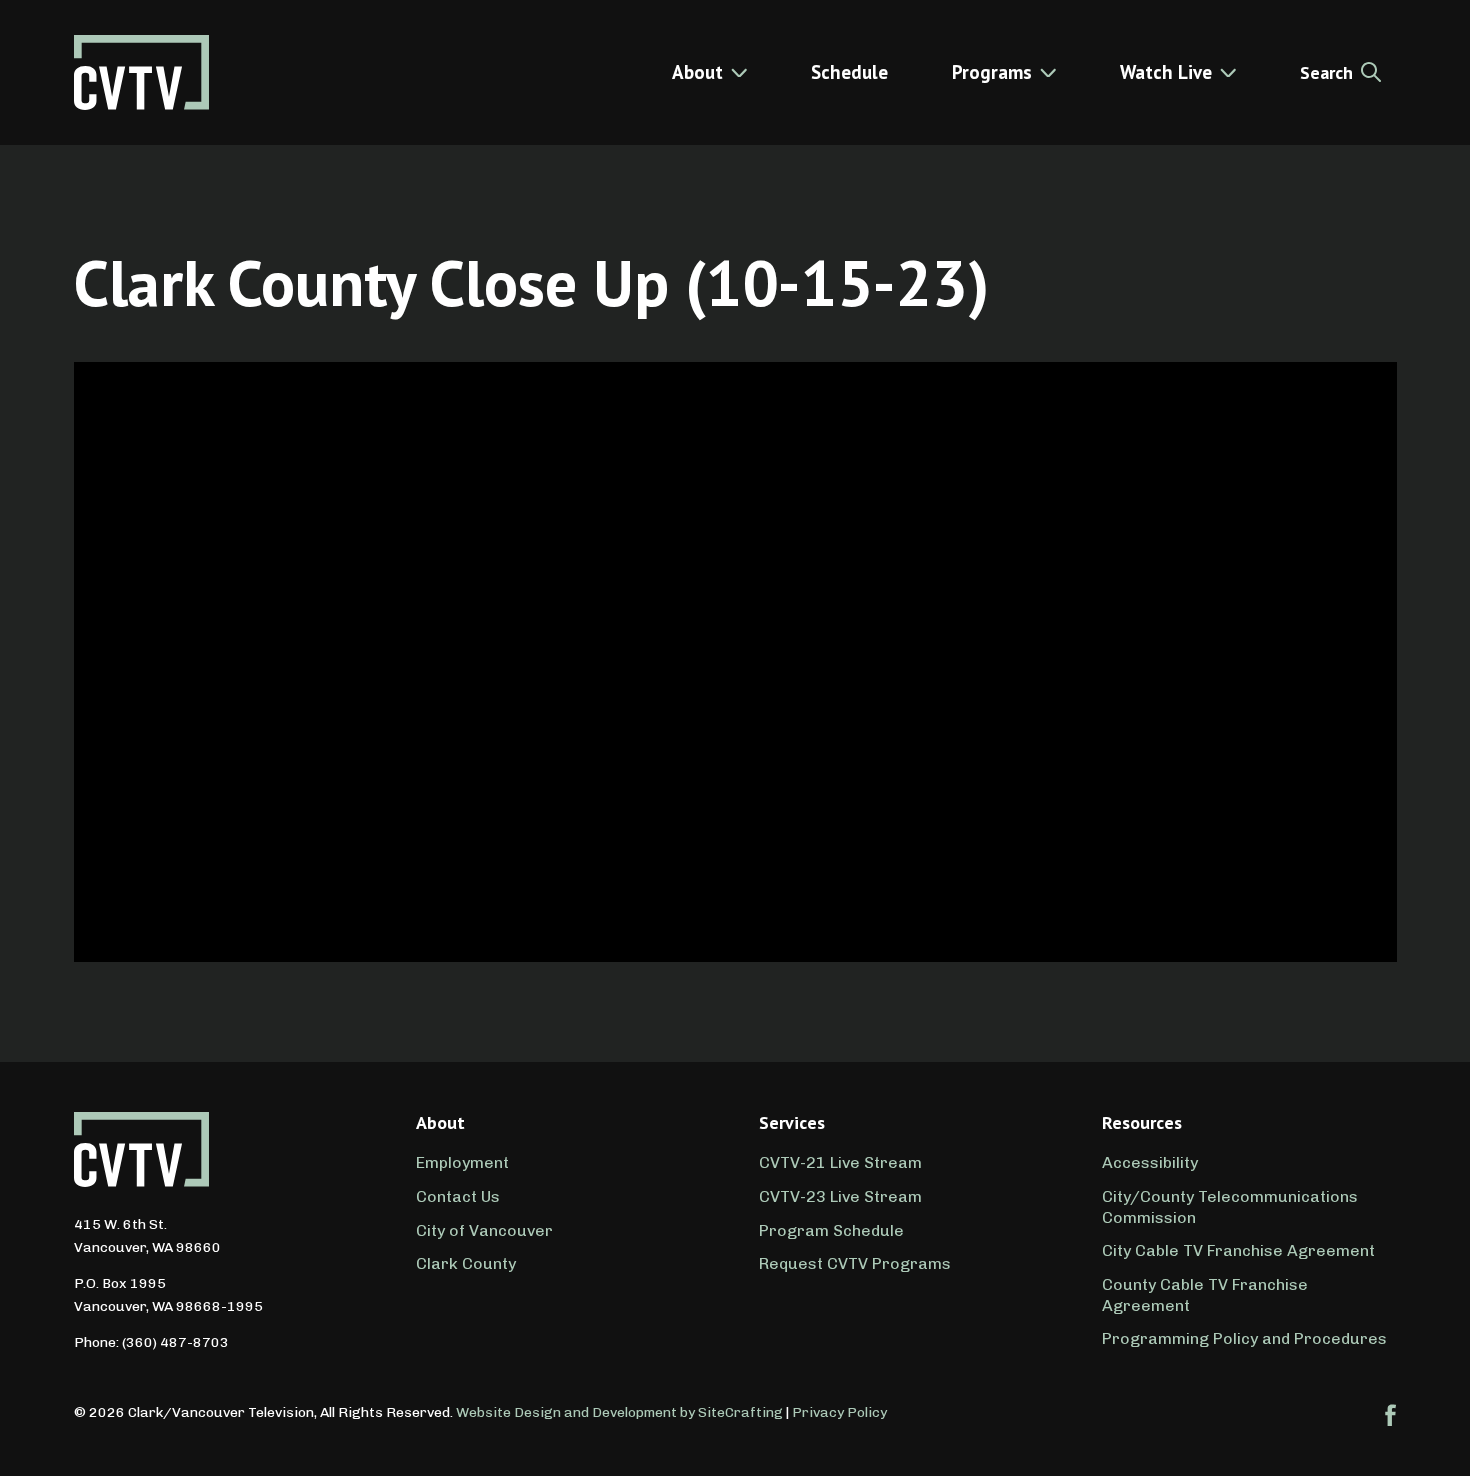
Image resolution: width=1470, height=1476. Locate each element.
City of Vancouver (484, 1230)
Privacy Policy (839, 1412)
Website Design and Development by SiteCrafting (619, 1412)
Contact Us (458, 1196)
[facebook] (1391, 1415)
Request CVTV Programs (855, 1263)
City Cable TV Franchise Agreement (1238, 1250)
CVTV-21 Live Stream (840, 1162)
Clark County (466, 1263)
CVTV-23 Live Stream (840, 1196)
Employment (462, 1162)
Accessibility (1150, 1162)
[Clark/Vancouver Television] (141, 72)
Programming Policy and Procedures (1244, 1338)
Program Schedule (831, 1230)
